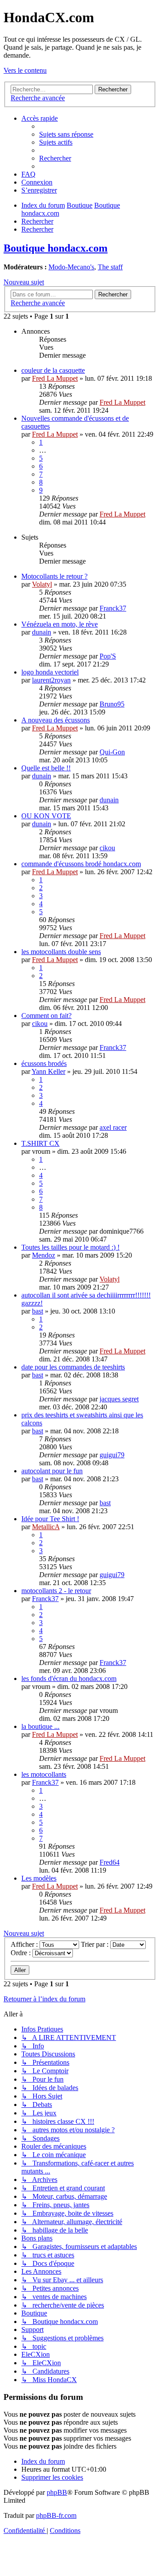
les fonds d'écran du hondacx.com (69, 1679)
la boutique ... (40, 1726)
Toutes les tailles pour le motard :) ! (70, 1247)
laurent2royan (51, 680)
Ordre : (22, 1953)
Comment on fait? (46, 1016)
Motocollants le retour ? (54, 576)
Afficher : (25, 1944)
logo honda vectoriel (50, 672)
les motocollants (44, 1774)
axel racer (113, 1127)
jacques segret (119, 1399)
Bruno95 (112, 704)
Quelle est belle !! (46, 768)
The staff (110, 267)
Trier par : (96, 1944)
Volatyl (42, 584)
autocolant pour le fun (52, 1471)
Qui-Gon (112, 752)
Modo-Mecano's (71, 267)
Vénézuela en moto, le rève (60, 624)
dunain (42, 632)
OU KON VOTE (46, 816)
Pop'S (108, 656)
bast (38, 1311)
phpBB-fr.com (56, 2515)
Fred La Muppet (55, 378)
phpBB (57, 2492)
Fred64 (110, 1862)
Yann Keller (48, 1071)
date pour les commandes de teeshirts (73, 1367)
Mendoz (44, 1255)
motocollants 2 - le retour (56, 1591)
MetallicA (46, 1527)
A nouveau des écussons (56, 720)
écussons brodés (44, 1063)
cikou (107, 848)
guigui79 (112, 1455)
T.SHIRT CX (40, 1143)
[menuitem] (66, 134)
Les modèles (39, 1878)
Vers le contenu (25, 70)
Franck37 (113, 608)
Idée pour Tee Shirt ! (50, 1519)
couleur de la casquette (53, 370)
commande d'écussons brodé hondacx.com (81, 864)
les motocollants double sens (61, 952)
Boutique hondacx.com (56, 248)
